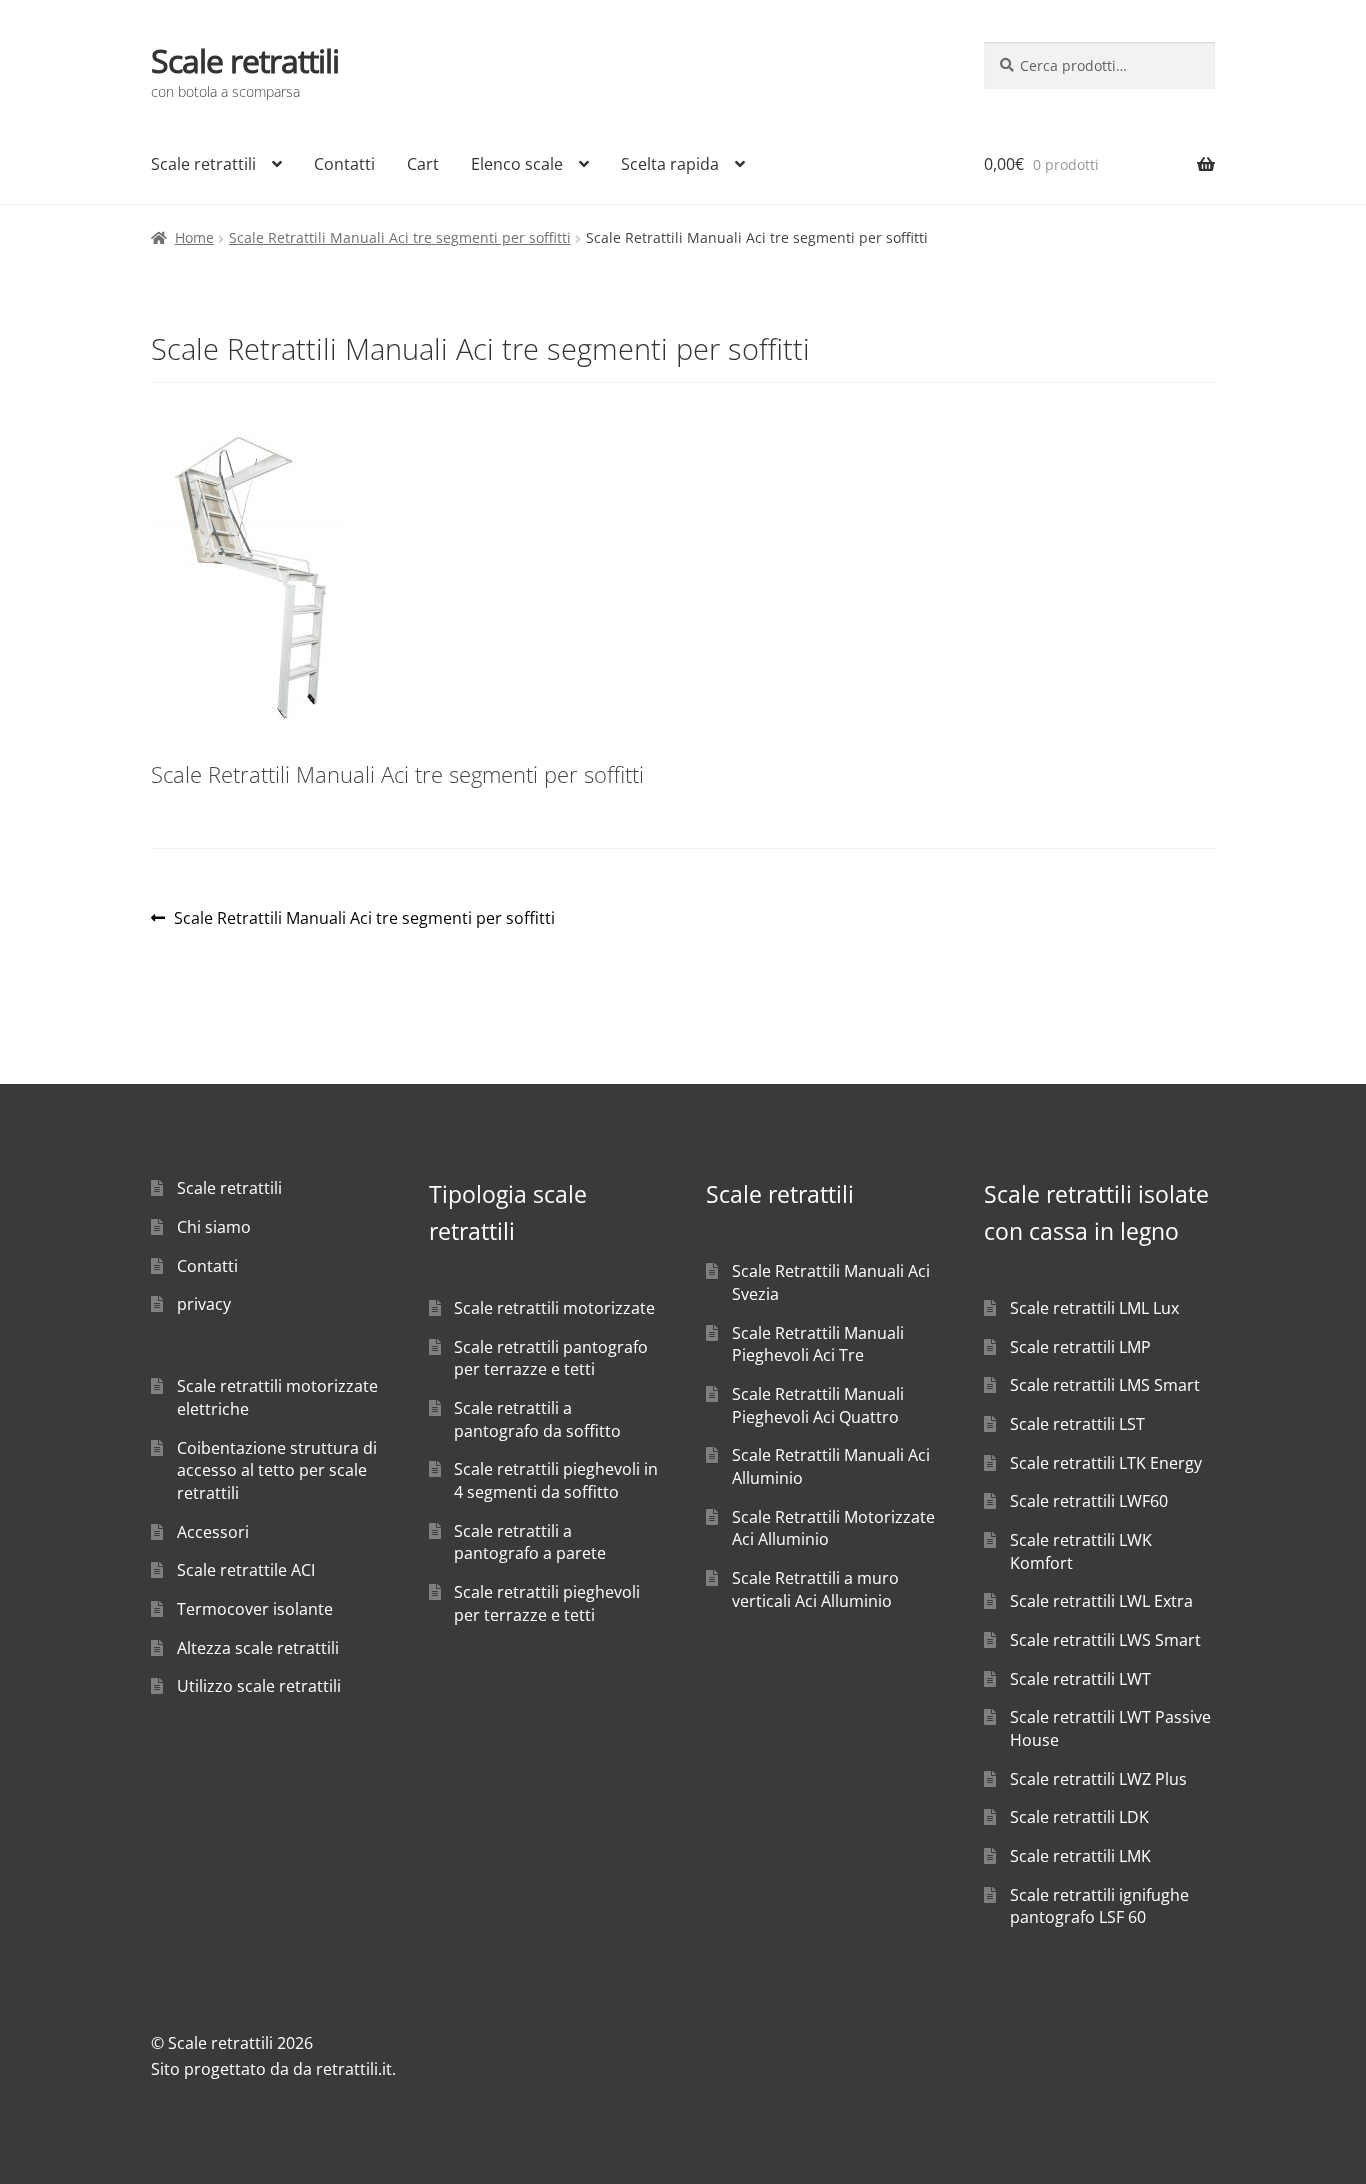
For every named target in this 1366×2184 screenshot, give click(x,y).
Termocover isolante (255, 1609)
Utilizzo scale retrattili (259, 1686)
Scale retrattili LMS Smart (1105, 1385)
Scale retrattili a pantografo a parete (530, 1542)
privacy (204, 1304)
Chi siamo (214, 1227)
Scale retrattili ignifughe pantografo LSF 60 (1099, 1906)
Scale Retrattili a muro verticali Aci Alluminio (815, 1589)
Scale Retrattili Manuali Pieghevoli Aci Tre (818, 1344)
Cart (423, 164)
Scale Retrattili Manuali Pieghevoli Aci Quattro (818, 1405)
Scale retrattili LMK (1080, 1856)
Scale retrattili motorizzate (554, 1308)
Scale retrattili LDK (1079, 1817)
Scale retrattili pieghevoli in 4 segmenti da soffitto (556, 1480)
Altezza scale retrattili (258, 1648)
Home (194, 237)
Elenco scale (517, 164)
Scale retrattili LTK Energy (1106, 1463)
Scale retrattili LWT (1080, 1679)
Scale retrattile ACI (246, 1570)
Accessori (213, 1532)
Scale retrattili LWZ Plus (1098, 1779)
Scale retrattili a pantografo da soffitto (537, 1419)
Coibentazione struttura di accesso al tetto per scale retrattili (277, 1470)
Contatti (344, 164)
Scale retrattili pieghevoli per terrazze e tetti (547, 1603)
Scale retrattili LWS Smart (1105, 1640)
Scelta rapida (670, 164)
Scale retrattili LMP (1080, 1347)
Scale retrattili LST (1077, 1424)
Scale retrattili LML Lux (1094, 1308)
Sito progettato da (220, 2069)
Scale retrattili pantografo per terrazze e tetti (551, 1358)
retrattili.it (354, 2069)
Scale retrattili (245, 60)
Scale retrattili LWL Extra (1101, 1601)
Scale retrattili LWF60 (1089, 1501)
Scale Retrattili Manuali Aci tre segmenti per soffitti (400, 237)
